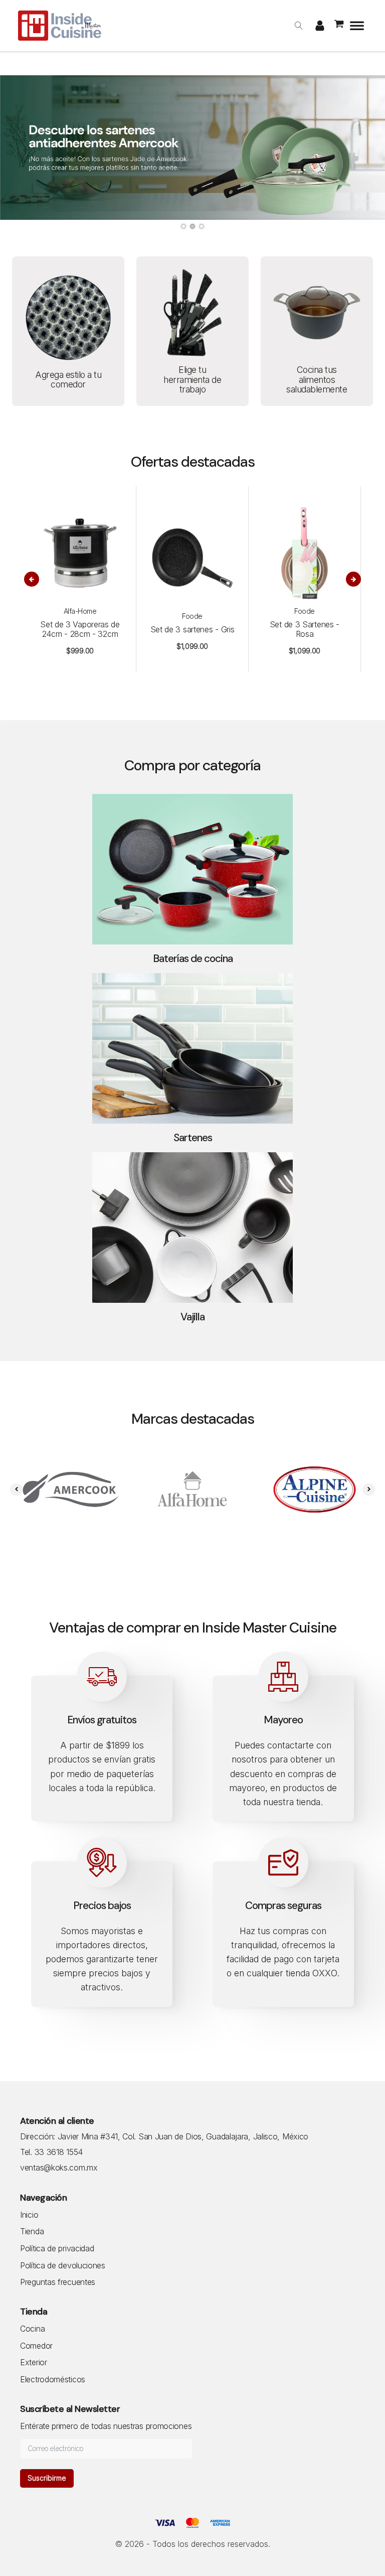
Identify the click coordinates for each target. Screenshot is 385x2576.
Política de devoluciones (63, 2266)
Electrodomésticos (53, 2380)
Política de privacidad (57, 2249)
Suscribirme (47, 2478)
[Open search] (299, 26)
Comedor (36, 2346)
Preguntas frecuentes (58, 2282)
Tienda (32, 2232)
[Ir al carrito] (340, 26)
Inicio (29, 2215)
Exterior (34, 2363)
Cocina (32, 2329)
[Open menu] (357, 26)
